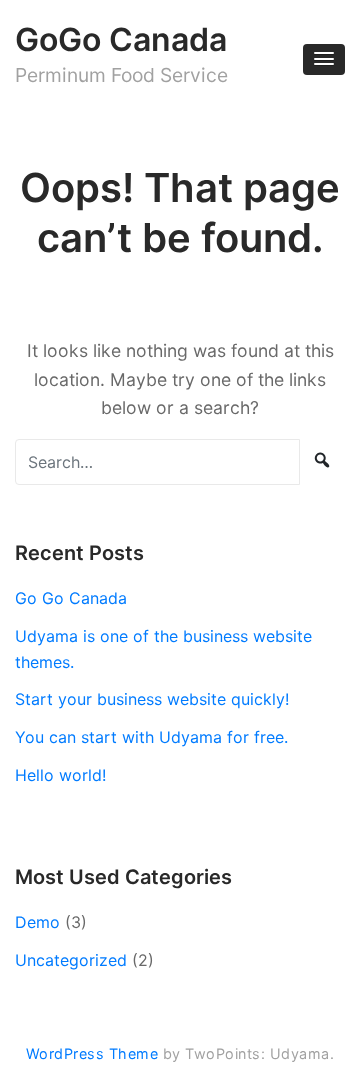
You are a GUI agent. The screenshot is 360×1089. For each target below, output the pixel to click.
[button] (324, 59)
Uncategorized (71, 960)
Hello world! (60, 775)
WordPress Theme (92, 1053)
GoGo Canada (121, 39)
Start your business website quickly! (152, 699)
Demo (37, 922)
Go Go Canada (71, 598)
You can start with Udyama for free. (151, 737)
